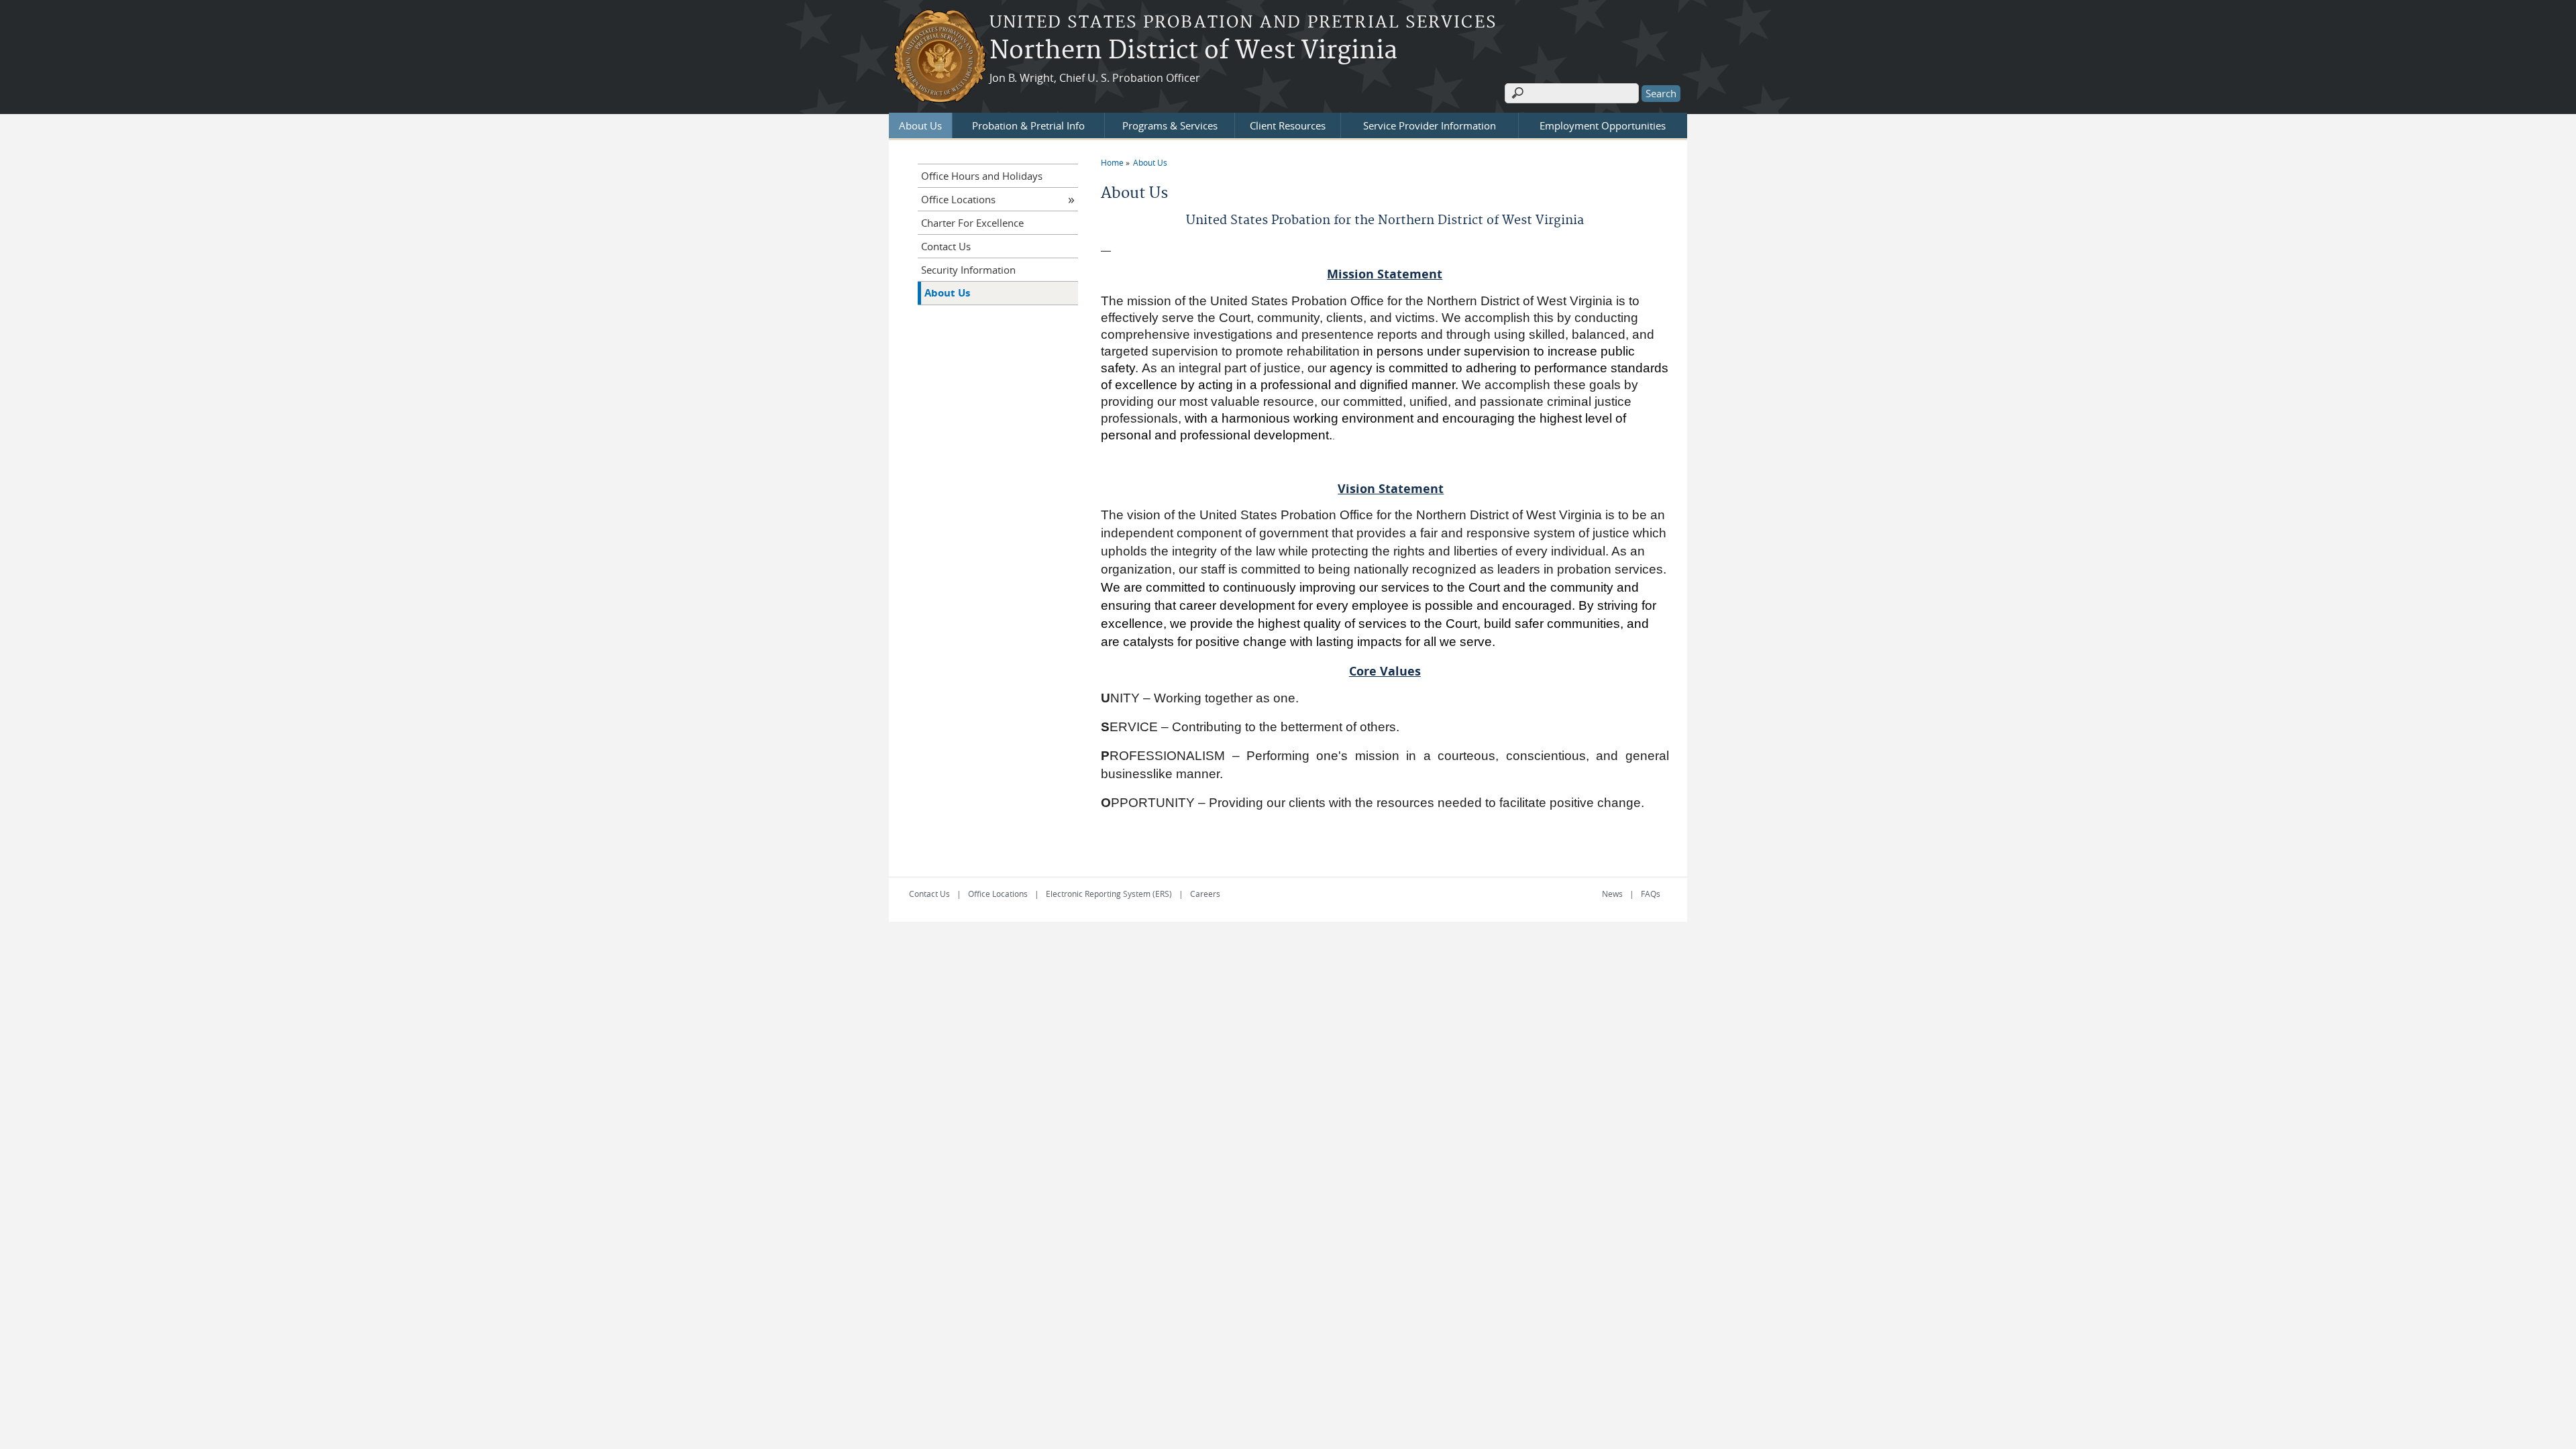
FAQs (1651, 894)
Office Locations (958, 199)
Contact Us (946, 246)
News (1612, 894)
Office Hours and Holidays (982, 176)
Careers (1205, 894)
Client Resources (1288, 125)
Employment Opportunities (1603, 125)
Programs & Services (1170, 125)
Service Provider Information (1430, 125)
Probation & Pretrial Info (1028, 125)
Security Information (968, 270)
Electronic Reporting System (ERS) (1109, 894)
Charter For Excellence (972, 223)
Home (1112, 162)
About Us (920, 125)
